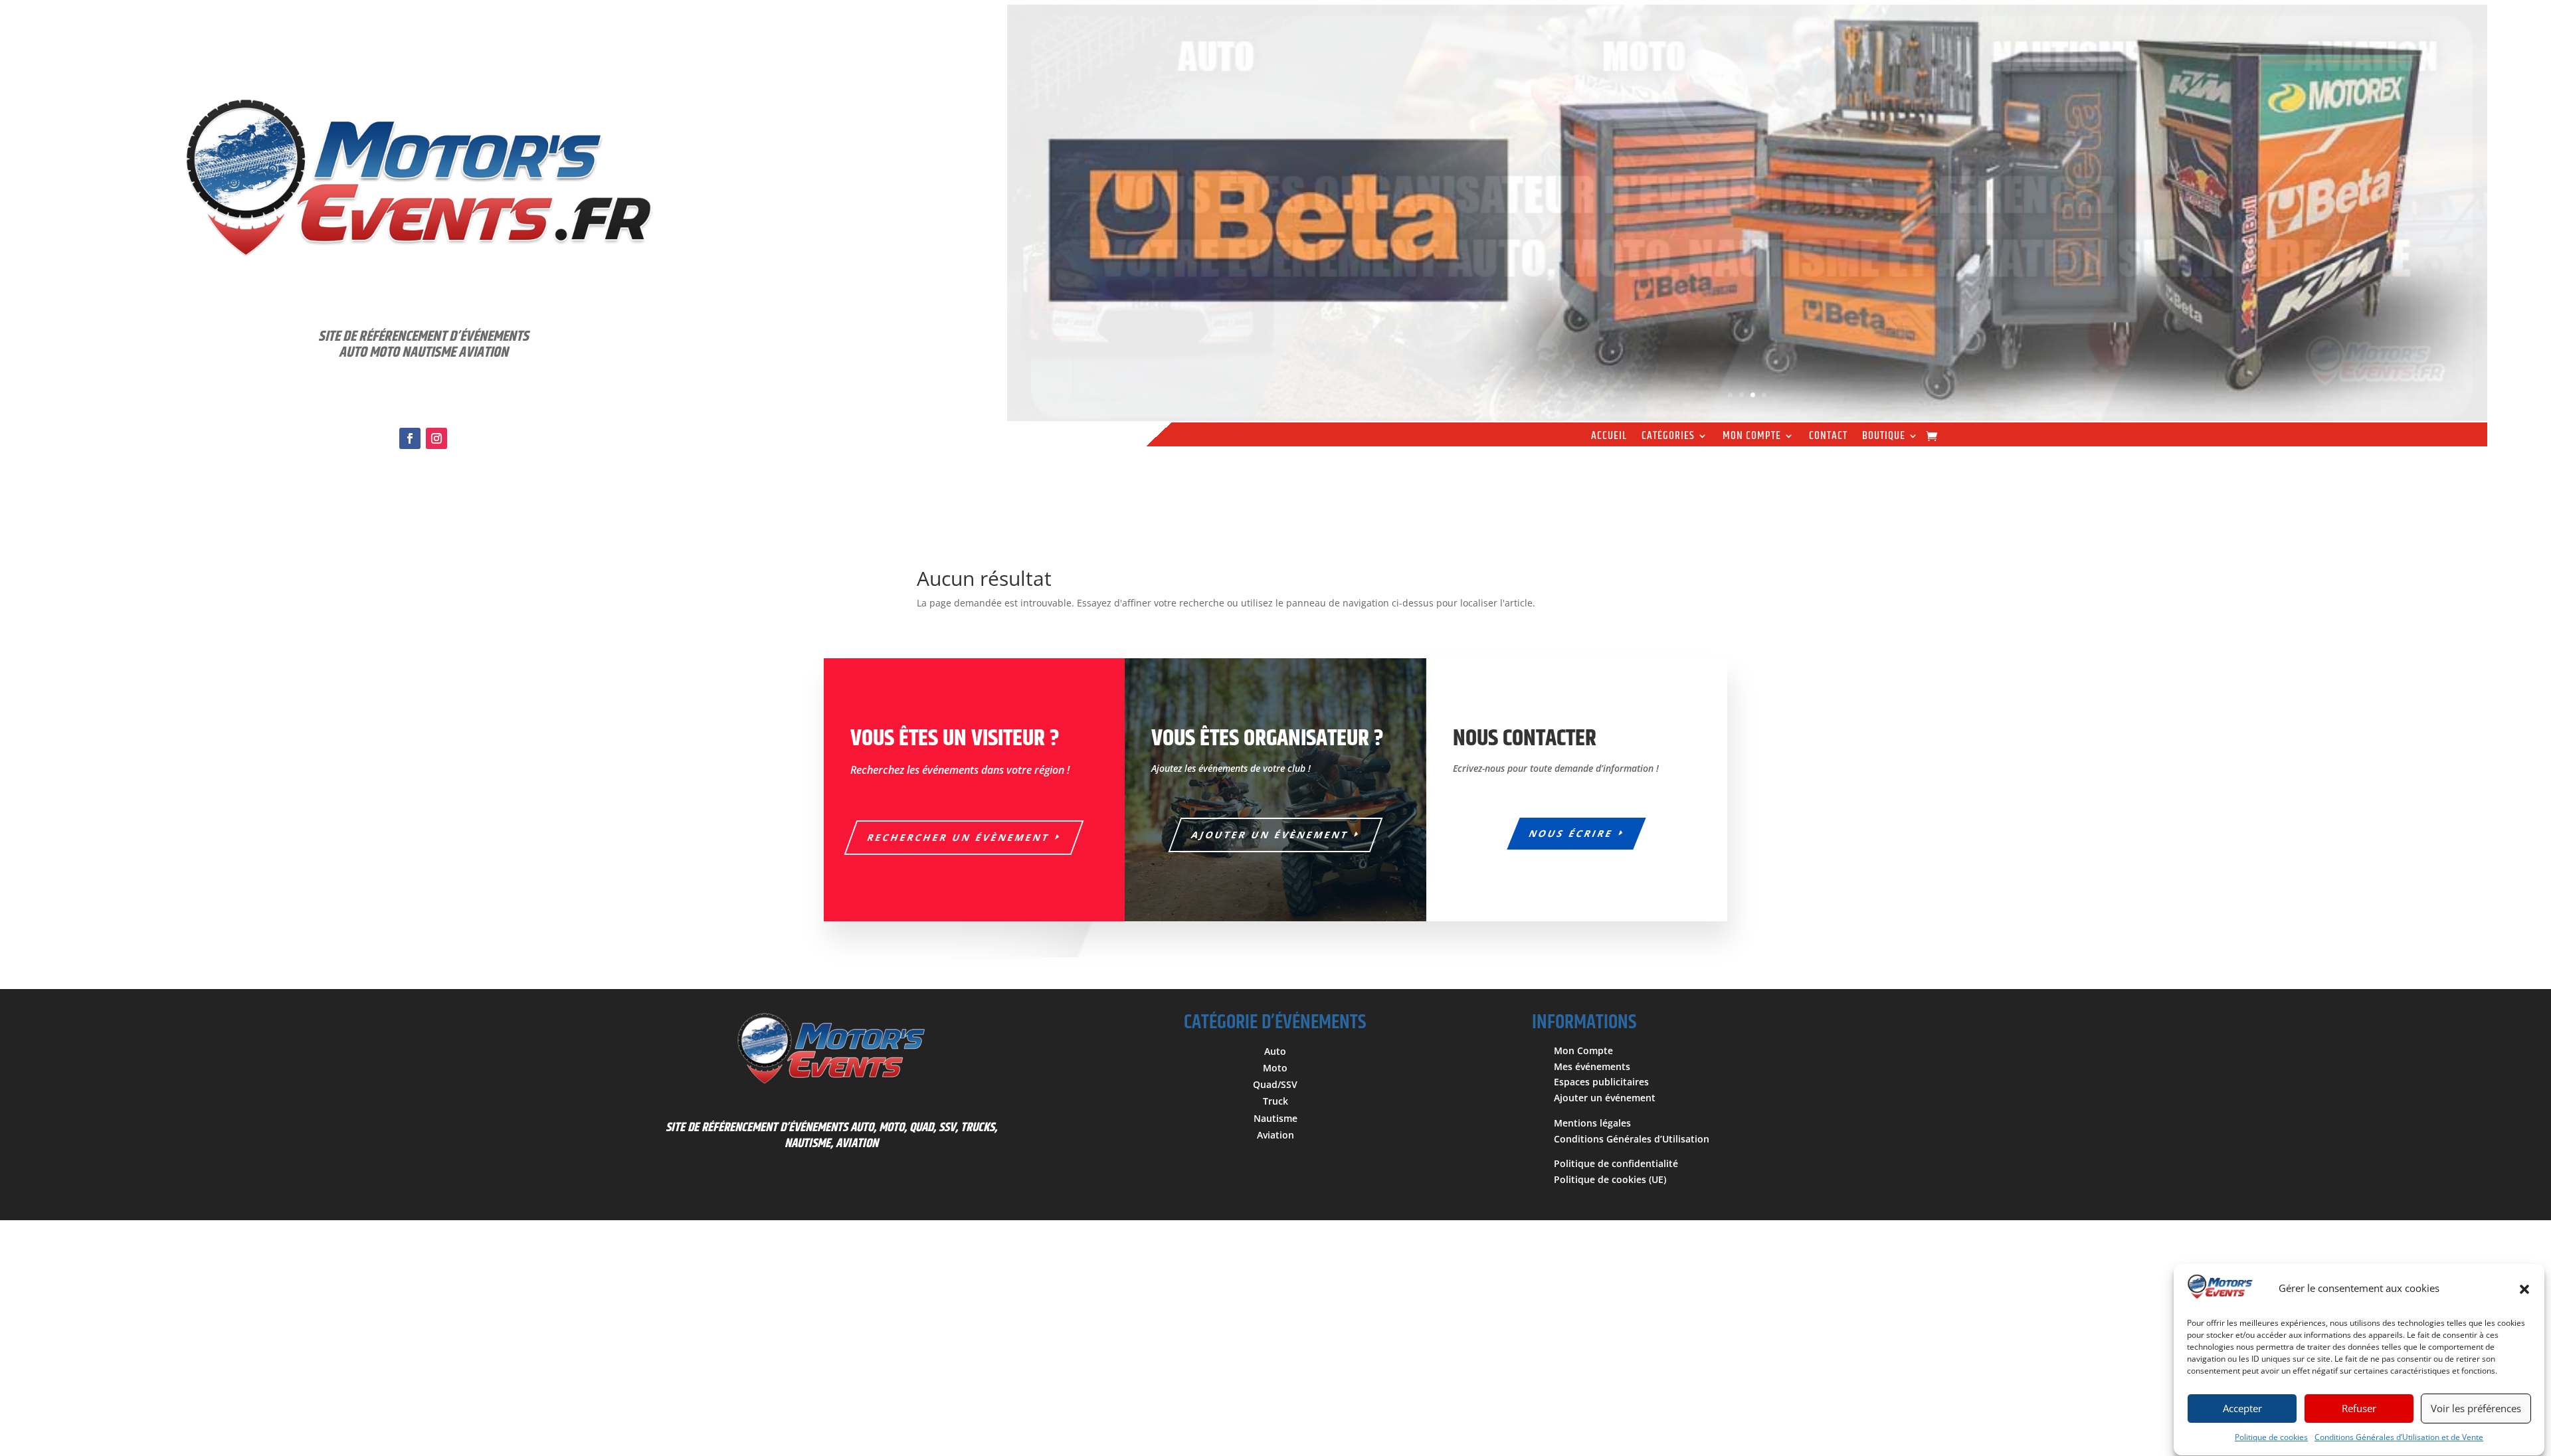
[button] (2524, 1289)
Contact (1828, 438)
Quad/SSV (1275, 1084)
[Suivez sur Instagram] (436, 438)
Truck (1275, 1101)
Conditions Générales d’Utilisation (1632, 1139)
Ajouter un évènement (1271, 835)
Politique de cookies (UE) (1610, 1179)
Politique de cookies (2271, 1438)
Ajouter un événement (1605, 1098)
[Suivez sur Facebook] (410, 438)
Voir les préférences (2476, 1409)
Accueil (1609, 438)
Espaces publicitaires (1601, 1082)
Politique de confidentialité (1616, 1163)
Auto (1275, 1051)
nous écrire (1572, 833)
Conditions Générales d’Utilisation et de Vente (2399, 1438)
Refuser (2359, 1409)
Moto (1275, 1068)
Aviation (1275, 1135)
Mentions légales (1592, 1123)
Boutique (1884, 438)
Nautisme (1275, 1118)
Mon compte (1752, 438)
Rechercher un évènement (959, 837)
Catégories (1668, 438)
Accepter (2242, 1409)
